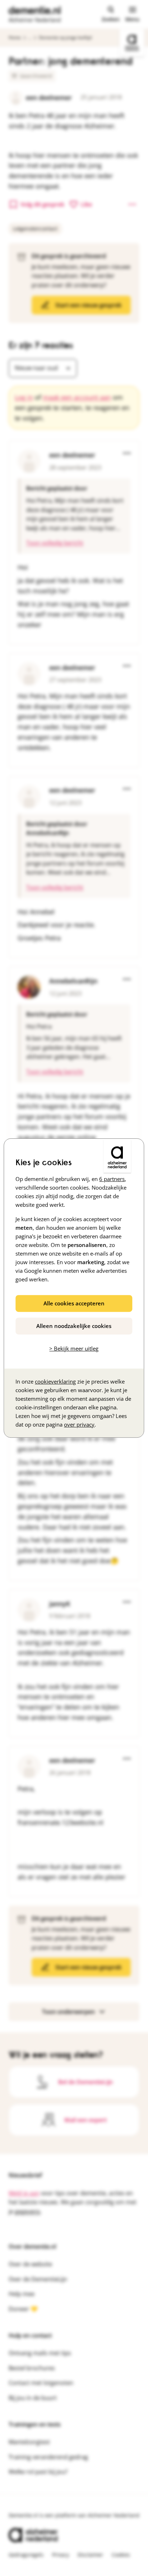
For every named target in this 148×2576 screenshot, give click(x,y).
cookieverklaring (55, 1381)
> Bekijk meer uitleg (74, 1348)
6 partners (112, 1179)
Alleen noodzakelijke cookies (74, 1326)
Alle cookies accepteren (74, 1303)
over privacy (79, 1424)
